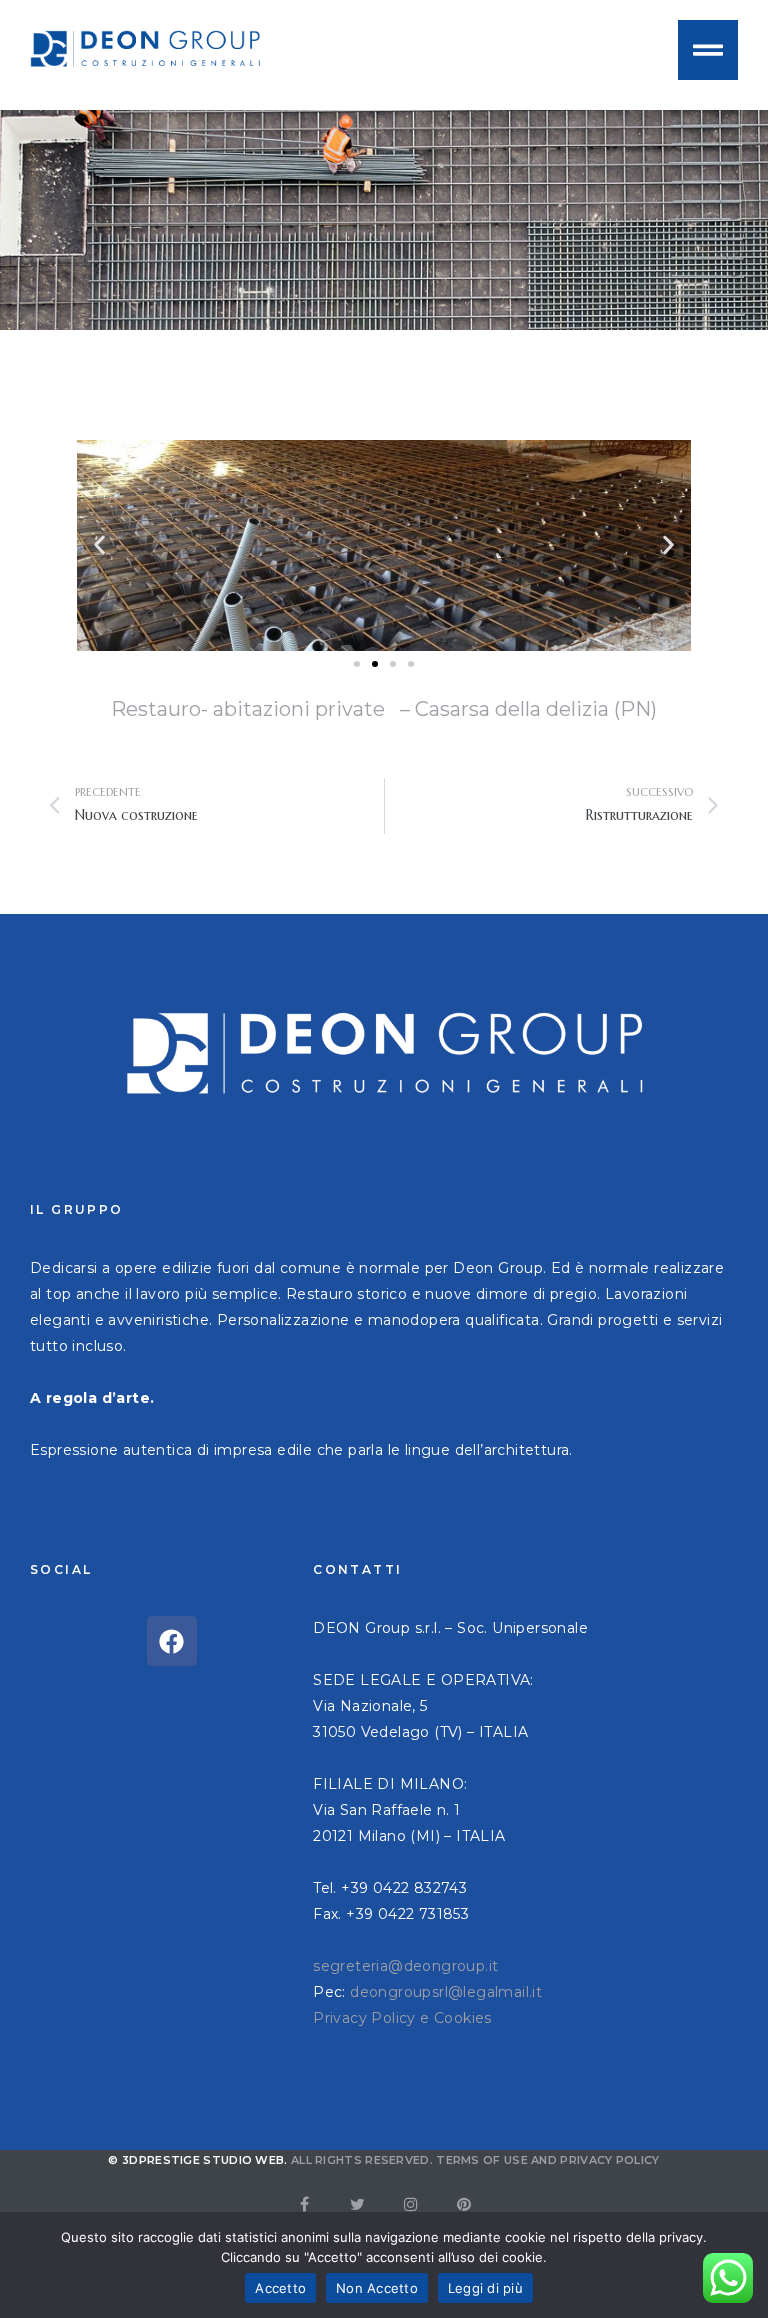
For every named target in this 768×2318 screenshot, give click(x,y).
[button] (99, 545)
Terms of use (482, 2160)
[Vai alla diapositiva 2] (375, 664)
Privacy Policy (609, 2160)
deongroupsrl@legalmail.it (446, 1992)
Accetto (280, 2288)
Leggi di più (485, 2288)
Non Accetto (377, 2288)
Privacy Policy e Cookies (402, 2018)
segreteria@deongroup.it (405, 1966)
